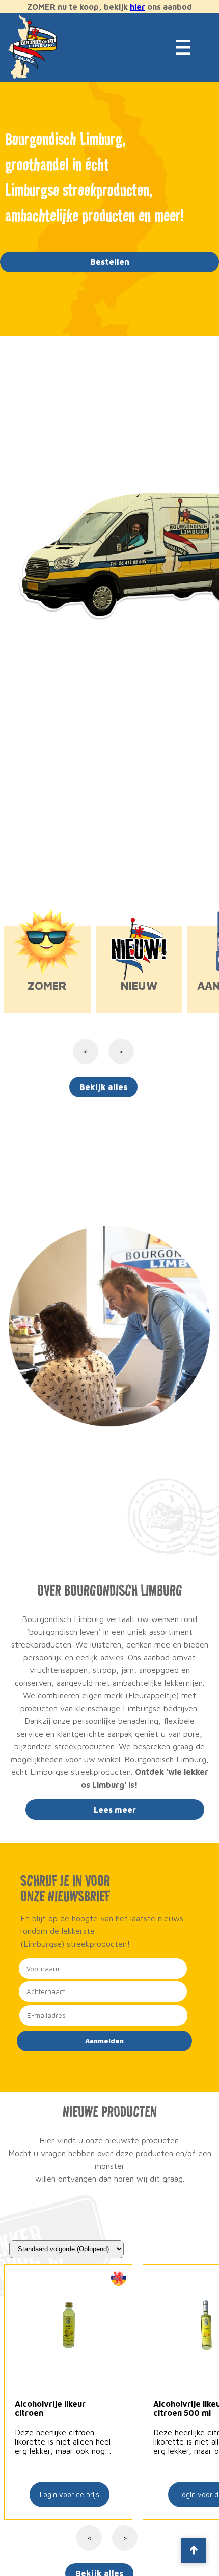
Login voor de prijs (70, 2494)
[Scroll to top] (194, 2551)
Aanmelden (104, 2041)
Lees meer (115, 1810)
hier (138, 7)
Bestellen (110, 262)
